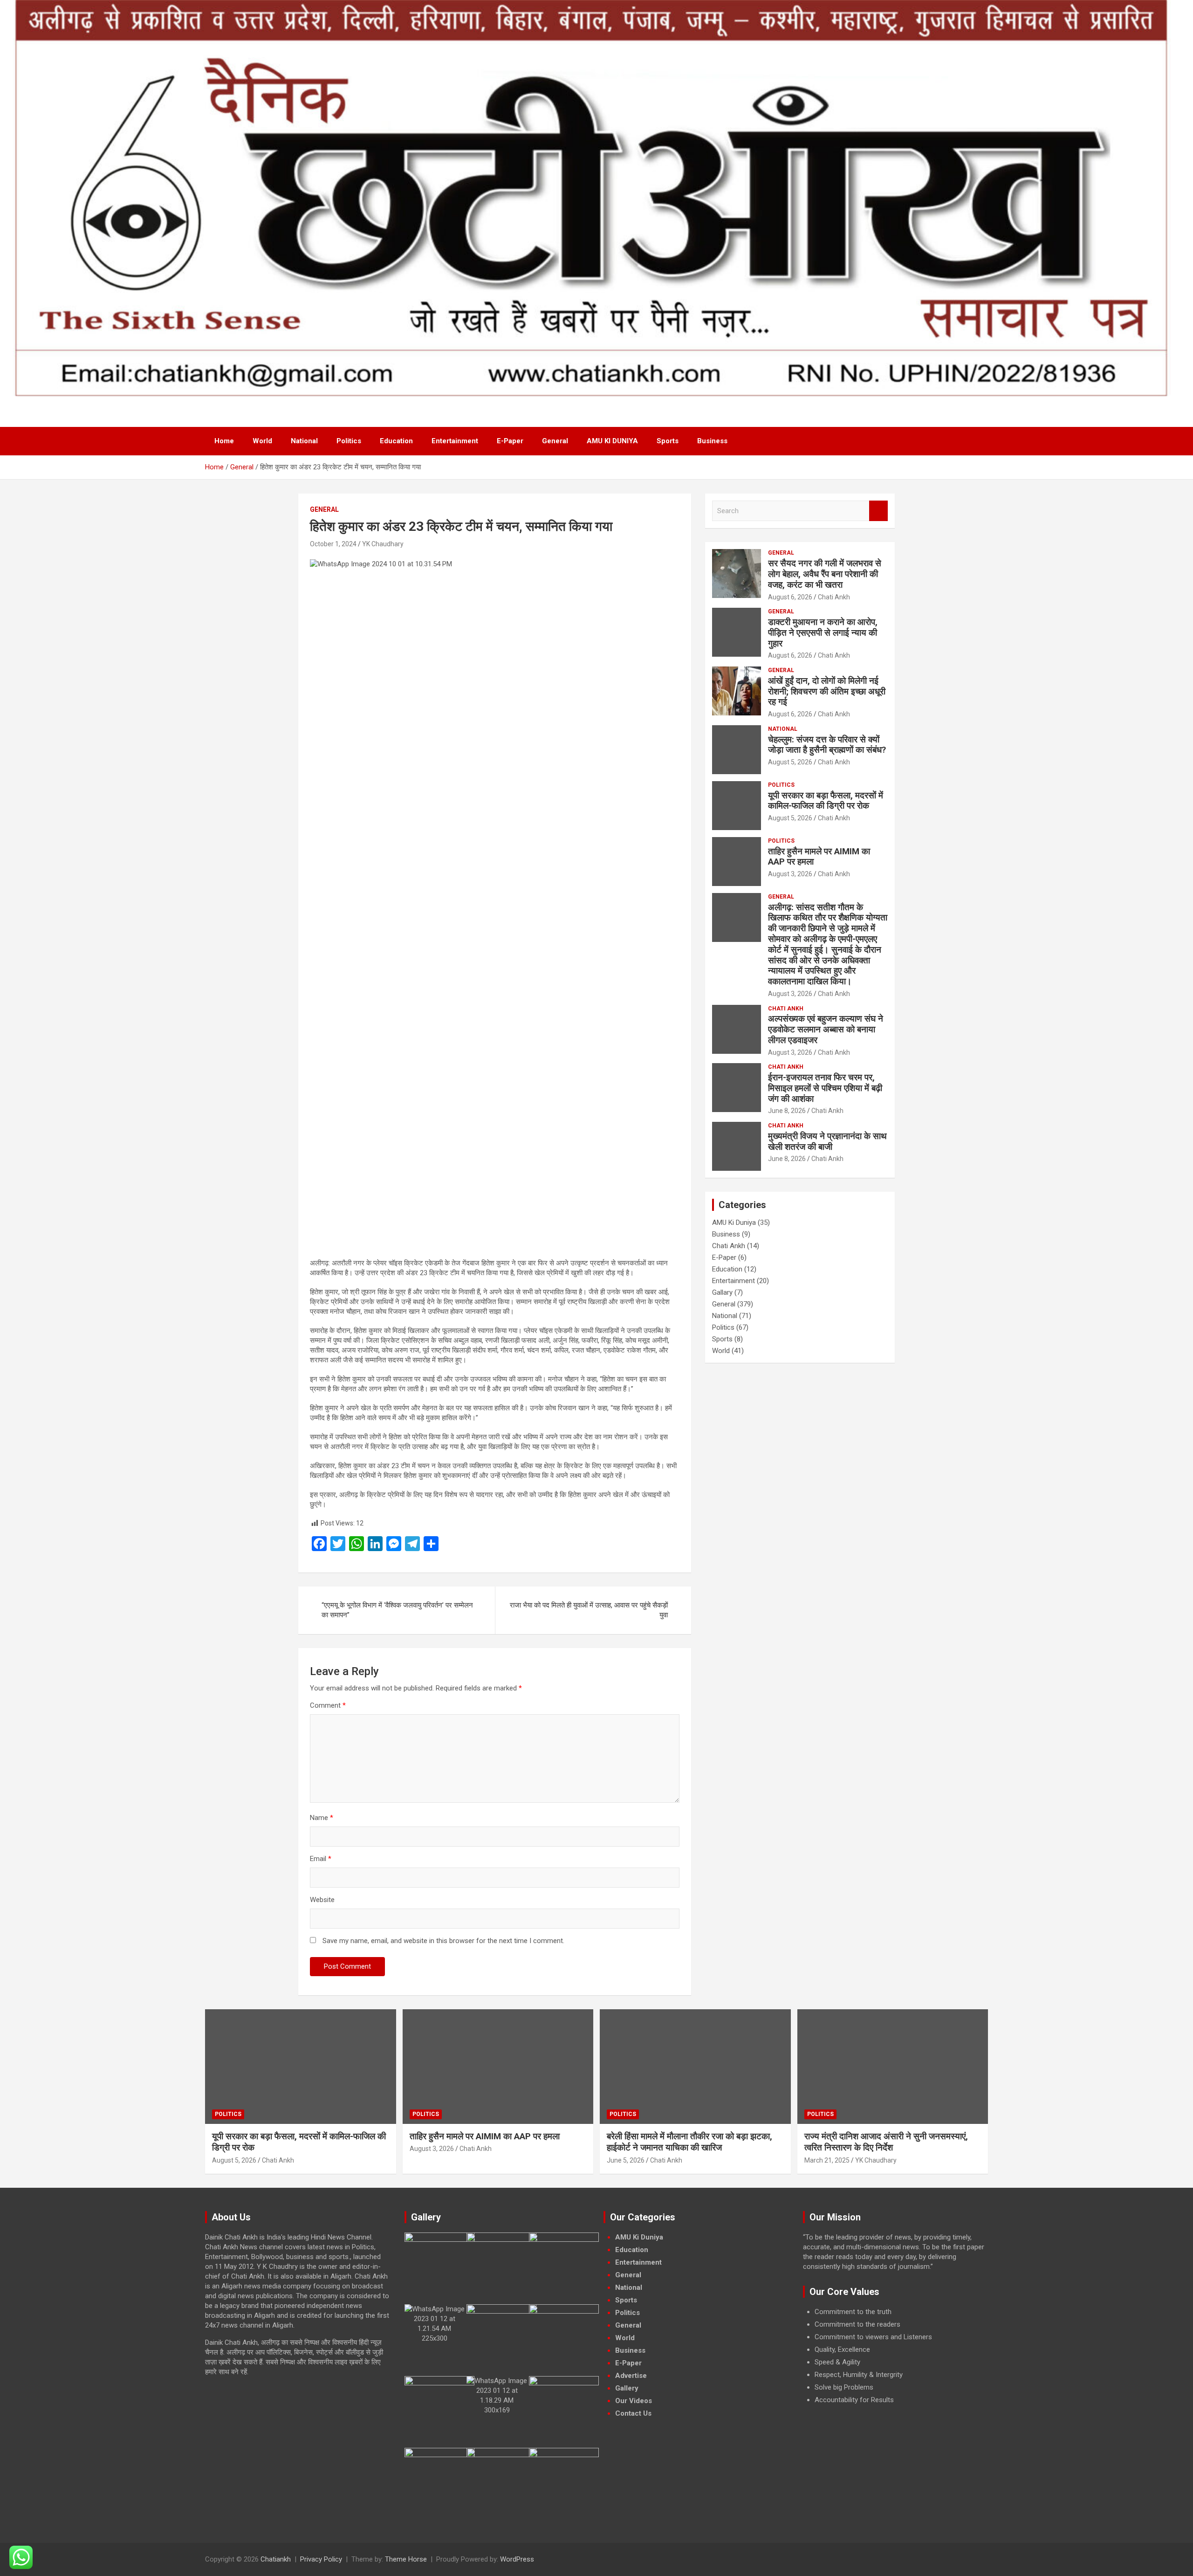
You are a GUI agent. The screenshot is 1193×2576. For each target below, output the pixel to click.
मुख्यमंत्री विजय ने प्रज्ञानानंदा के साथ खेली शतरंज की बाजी (827, 1141)
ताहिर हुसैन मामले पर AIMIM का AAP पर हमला (819, 857)
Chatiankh (276, 2559)
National (304, 441)
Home (224, 441)
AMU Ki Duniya (734, 1223)
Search (878, 511)
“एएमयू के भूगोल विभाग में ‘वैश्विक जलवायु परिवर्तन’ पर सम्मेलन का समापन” (397, 1610)
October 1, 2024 (333, 544)
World (262, 441)
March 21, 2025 (827, 2160)
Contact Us (633, 2413)
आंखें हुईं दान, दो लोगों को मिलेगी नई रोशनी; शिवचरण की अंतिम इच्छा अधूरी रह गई (827, 691)
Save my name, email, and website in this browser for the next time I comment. (443, 1941)
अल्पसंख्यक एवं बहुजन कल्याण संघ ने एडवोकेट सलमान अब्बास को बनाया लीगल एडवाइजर (826, 1029)
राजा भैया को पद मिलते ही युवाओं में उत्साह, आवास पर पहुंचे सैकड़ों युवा (589, 1610)
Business (712, 441)
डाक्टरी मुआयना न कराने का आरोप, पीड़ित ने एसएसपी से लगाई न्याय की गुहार (823, 633)
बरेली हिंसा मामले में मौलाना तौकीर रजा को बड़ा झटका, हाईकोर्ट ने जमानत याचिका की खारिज (689, 2142)
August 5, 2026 (790, 762)
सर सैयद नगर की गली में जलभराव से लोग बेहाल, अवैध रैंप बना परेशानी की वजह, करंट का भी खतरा (825, 574)
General (555, 441)
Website (322, 1900)
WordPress (517, 2559)
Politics (349, 441)
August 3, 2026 (790, 874)
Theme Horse (406, 2559)
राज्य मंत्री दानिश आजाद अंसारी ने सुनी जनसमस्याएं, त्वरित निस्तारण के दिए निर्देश (886, 2142)
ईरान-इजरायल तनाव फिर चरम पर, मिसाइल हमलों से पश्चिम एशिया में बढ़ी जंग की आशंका (825, 1088)
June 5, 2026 (626, 2160)
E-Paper (510, 441)
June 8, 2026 (787, 1111)
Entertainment (455, 441)
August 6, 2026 (790, 597)
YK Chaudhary (383, 544)
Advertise (631, 2376)
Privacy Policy (321, 2559)
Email (321, 1859)
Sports (668, 441)
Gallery (627, 2388)
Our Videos (634, 2401)
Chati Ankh (834, 597)
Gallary (722, 1292)
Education (396, 441)
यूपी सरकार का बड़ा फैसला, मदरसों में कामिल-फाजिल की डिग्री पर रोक (826, 801)
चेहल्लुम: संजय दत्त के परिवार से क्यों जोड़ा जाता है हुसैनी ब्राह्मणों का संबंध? (827, 745)
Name (322, 1818)
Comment (328, 1705)
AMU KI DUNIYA (612, 441)
